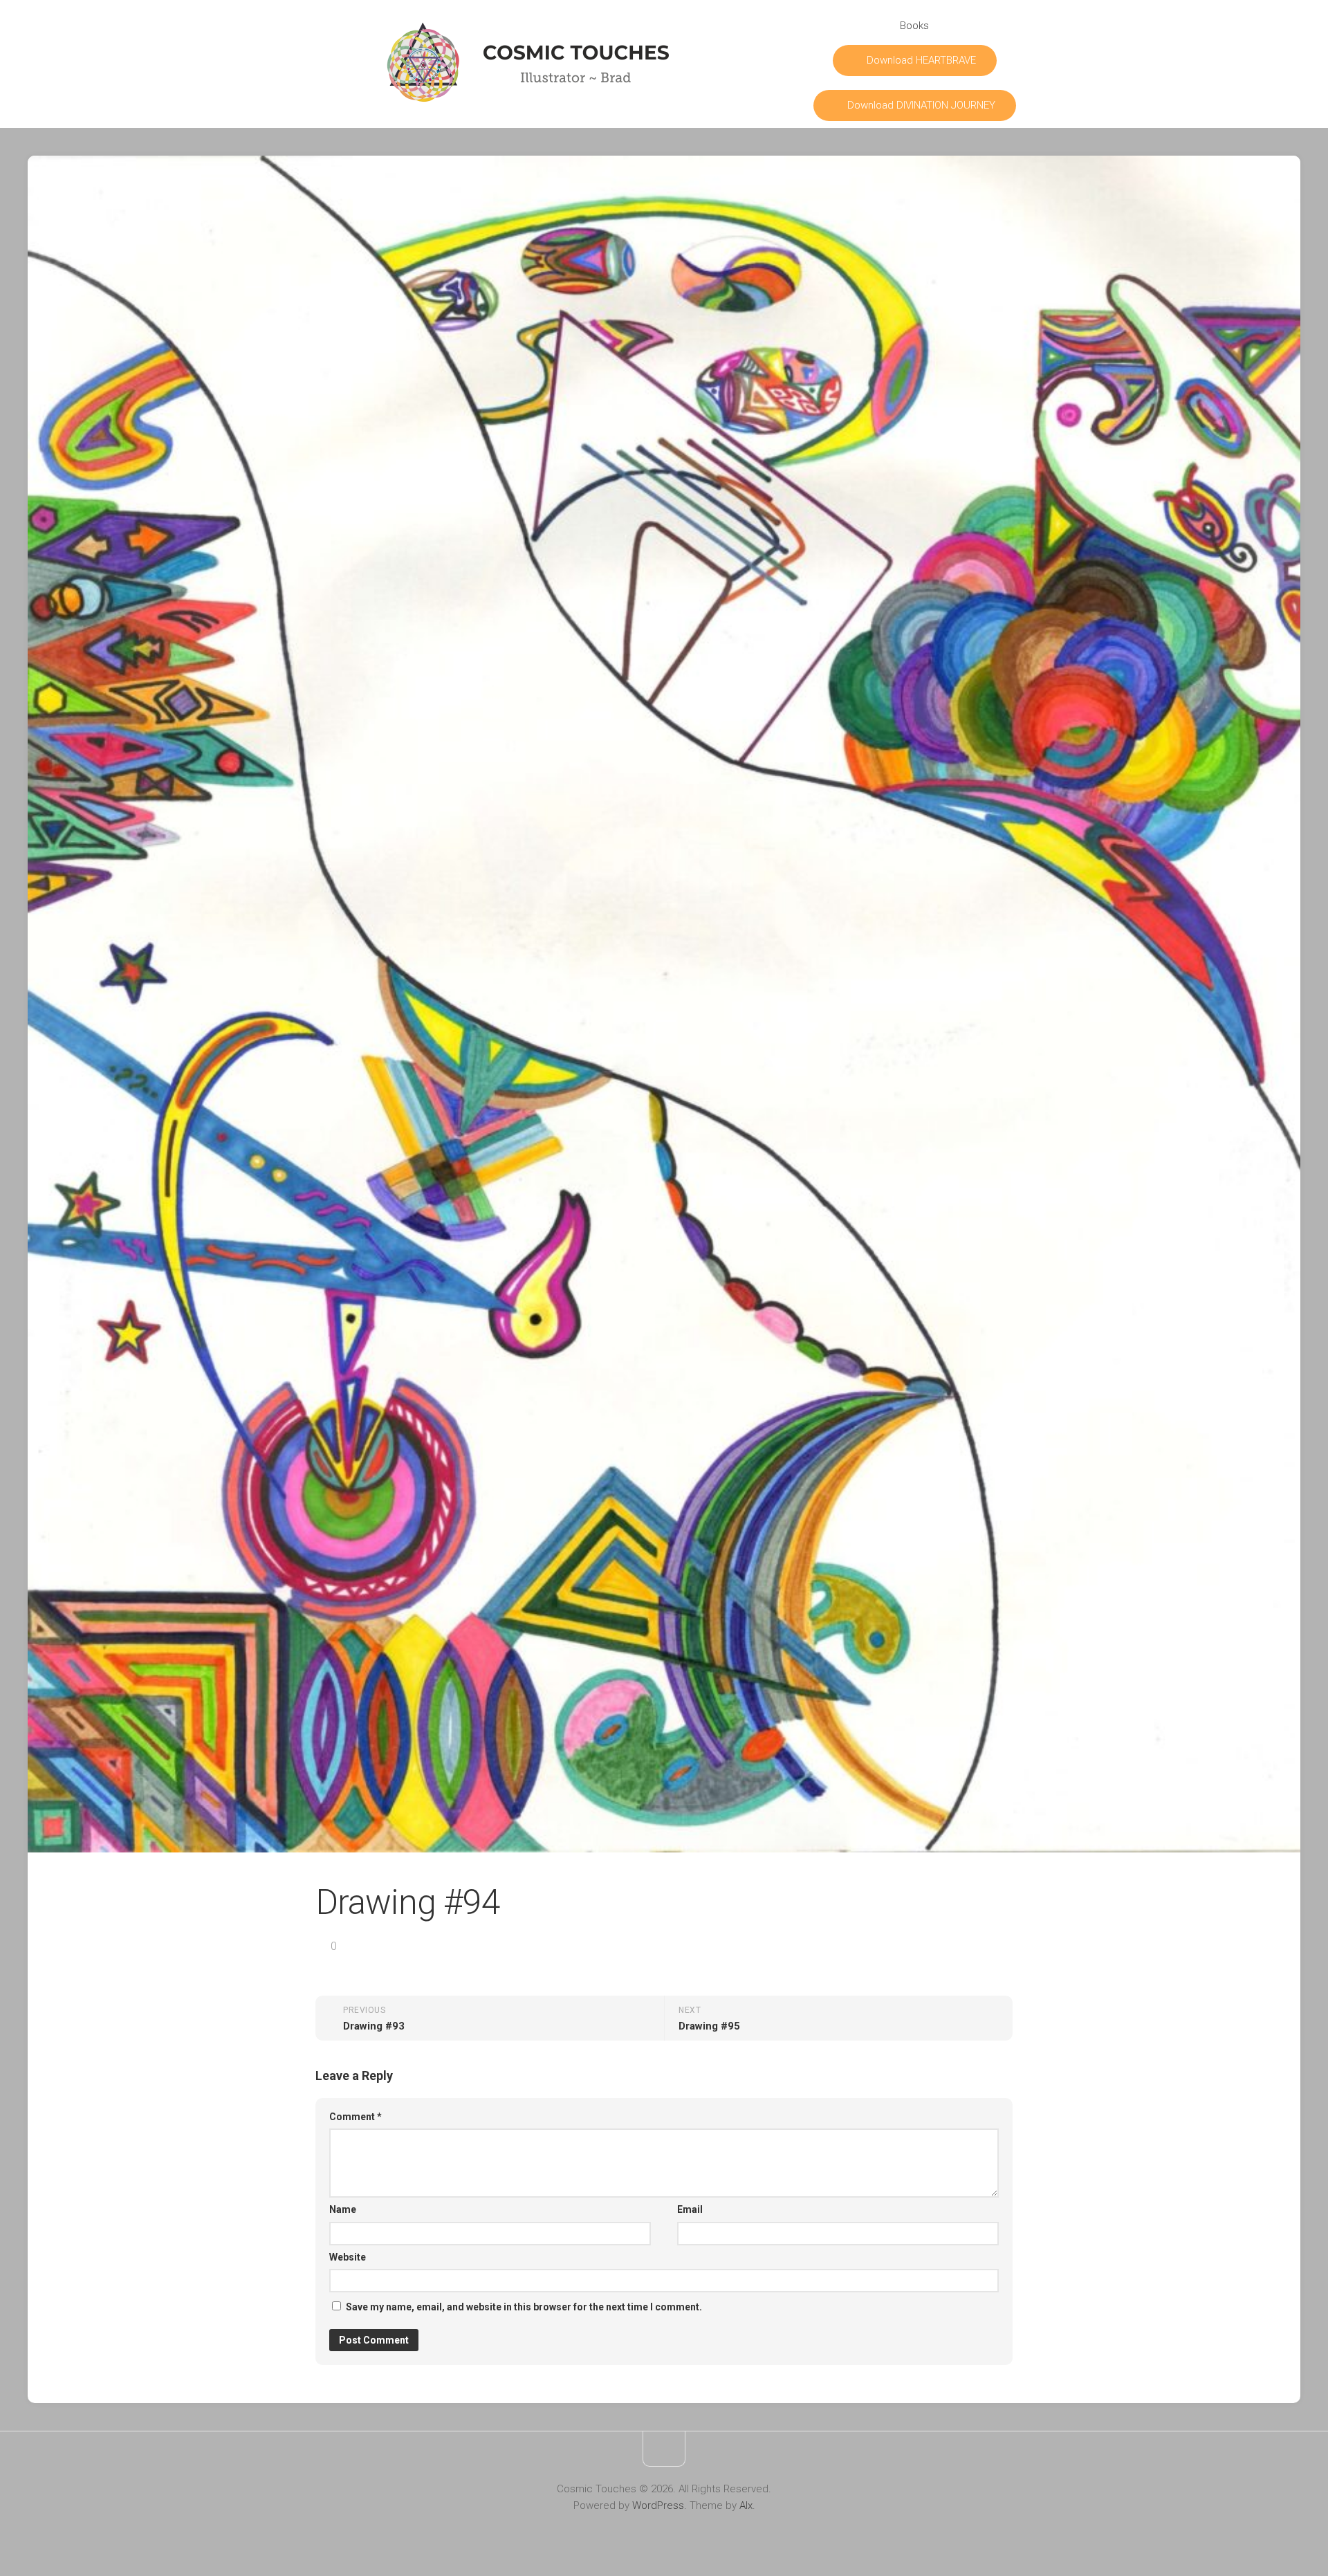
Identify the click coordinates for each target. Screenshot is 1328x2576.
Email (690, 2209)
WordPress (658, 2505)
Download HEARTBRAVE (921, 60)
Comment (356, 2117)
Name (343, 2209)
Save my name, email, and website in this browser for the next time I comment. (524, 2307)
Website (348, 2257)
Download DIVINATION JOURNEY (921, 105)
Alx (746, 2505)
